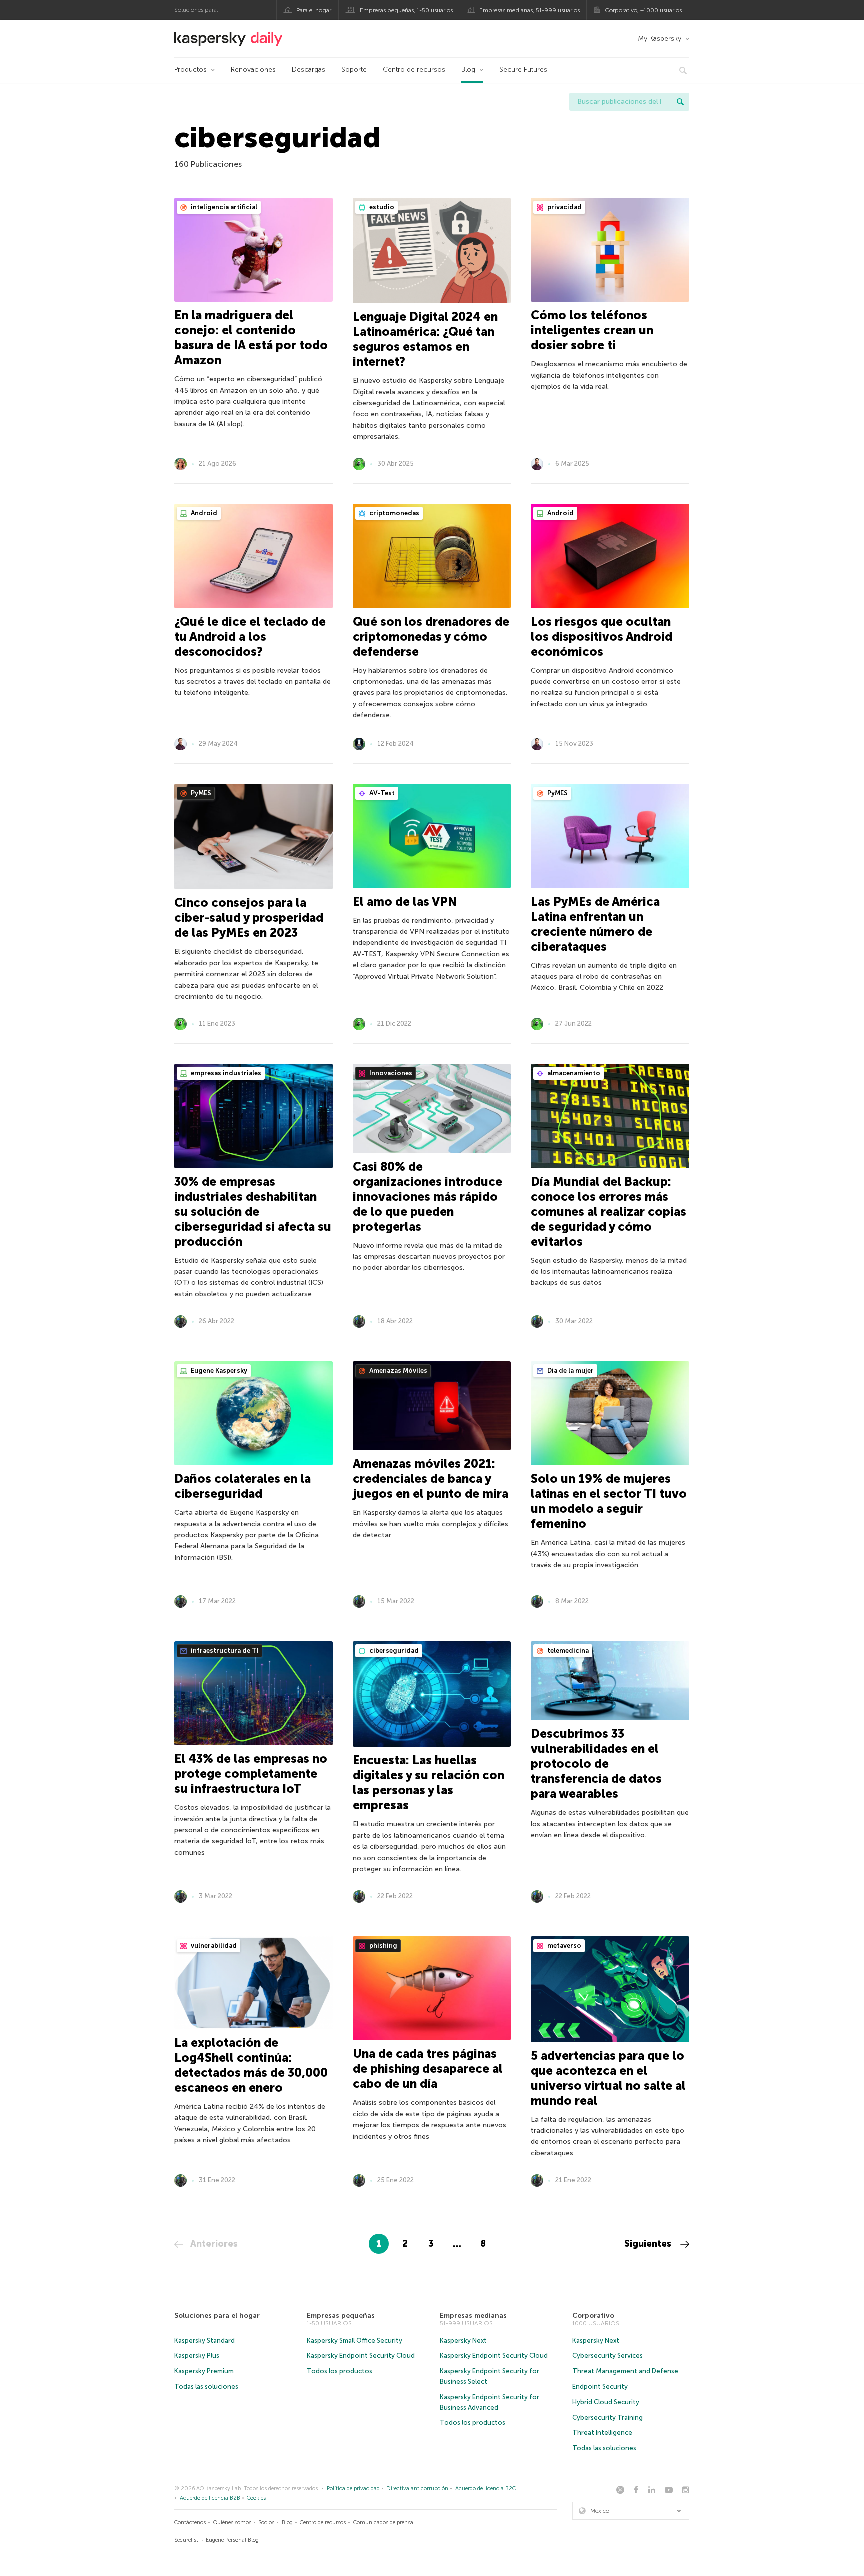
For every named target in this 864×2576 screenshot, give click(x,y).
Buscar (680, 102)
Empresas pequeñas (341, 2316)
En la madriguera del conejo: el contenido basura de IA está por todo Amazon (251, 338)
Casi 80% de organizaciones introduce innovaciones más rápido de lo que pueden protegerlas (428, 1197)
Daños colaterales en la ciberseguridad (243, 1486)
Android (203, 513)
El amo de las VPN (405, 902)
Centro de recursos (414, 70)
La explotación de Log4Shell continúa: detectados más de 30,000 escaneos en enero (251, 2065)
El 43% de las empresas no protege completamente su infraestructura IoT (251, 1774)
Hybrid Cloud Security (606, 2402)
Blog (468, 70)
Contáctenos (190, 2523)
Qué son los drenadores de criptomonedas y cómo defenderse (431, 637)
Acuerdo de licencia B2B (210, 2498)
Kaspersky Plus (197, 2356)
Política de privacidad (353, 2489)
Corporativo (593, 2316)
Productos (191, 70)
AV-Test (381, 793)
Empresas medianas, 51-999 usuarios (530, 10)
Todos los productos (340, 2371)
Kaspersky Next (463, 2341)
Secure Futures (523, 70)
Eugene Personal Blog (232, 2540)
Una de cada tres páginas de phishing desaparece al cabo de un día (428, 2069)
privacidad (564, 207)
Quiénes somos (232, 2523)
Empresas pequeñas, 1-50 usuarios (406, 10)
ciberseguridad (393, 1651)
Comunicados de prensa (383, 2523)
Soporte (354, 70)
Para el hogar (314, 10)
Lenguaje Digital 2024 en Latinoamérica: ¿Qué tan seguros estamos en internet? (425, 339)
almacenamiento (573, 1073)
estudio (381, 207)
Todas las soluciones (206, 2387)
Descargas (309, 70)
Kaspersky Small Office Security (355, 2341)
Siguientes (649, 2244)
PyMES (200, 793)
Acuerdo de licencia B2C (486, 2489)
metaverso (564, 1946)
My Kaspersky (660, 39)
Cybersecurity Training (608, 2418)
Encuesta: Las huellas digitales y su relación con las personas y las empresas (429, 1783)
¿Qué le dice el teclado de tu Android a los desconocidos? (250, 637)
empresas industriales (225, 1073)
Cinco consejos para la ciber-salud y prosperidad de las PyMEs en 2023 (249, 918)
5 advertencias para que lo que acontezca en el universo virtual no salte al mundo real (608, 2078)
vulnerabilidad (213, 1946)
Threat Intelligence (602, 2433)
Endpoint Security (600, 2387)
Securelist (186, 2540)
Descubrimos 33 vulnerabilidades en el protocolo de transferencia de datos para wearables (596, 1764)
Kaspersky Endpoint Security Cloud (361, 2356)
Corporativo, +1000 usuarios (643, 10)
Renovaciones (253, 70)
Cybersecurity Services (608, 2356)
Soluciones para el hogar (217, 2316)
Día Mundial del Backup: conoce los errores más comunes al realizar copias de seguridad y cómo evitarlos (609, 1212)
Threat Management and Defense (625, 2371)
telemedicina (567, 1651)
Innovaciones (390, 1073)
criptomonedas (394, 513)
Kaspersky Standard (205, 2341)
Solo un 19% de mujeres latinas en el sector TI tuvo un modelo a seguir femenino (609, 1501)
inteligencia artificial (223, 207)
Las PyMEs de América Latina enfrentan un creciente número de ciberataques (595, 924)
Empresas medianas (473, 2316)
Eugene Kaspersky (218, 1371)
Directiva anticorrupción (417, 2489)
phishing (383, 1946)
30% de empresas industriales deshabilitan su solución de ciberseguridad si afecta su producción (253, 1212)
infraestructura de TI (224, 1651)
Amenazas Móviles (398, 1371)
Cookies (256, 2498)
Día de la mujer (570, 1371)
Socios (266, 2523)
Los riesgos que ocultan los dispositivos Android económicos (602, 637)
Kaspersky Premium (204, 2371)
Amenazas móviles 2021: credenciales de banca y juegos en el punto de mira (431, 1479)
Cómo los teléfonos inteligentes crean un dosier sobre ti (592, 330)
